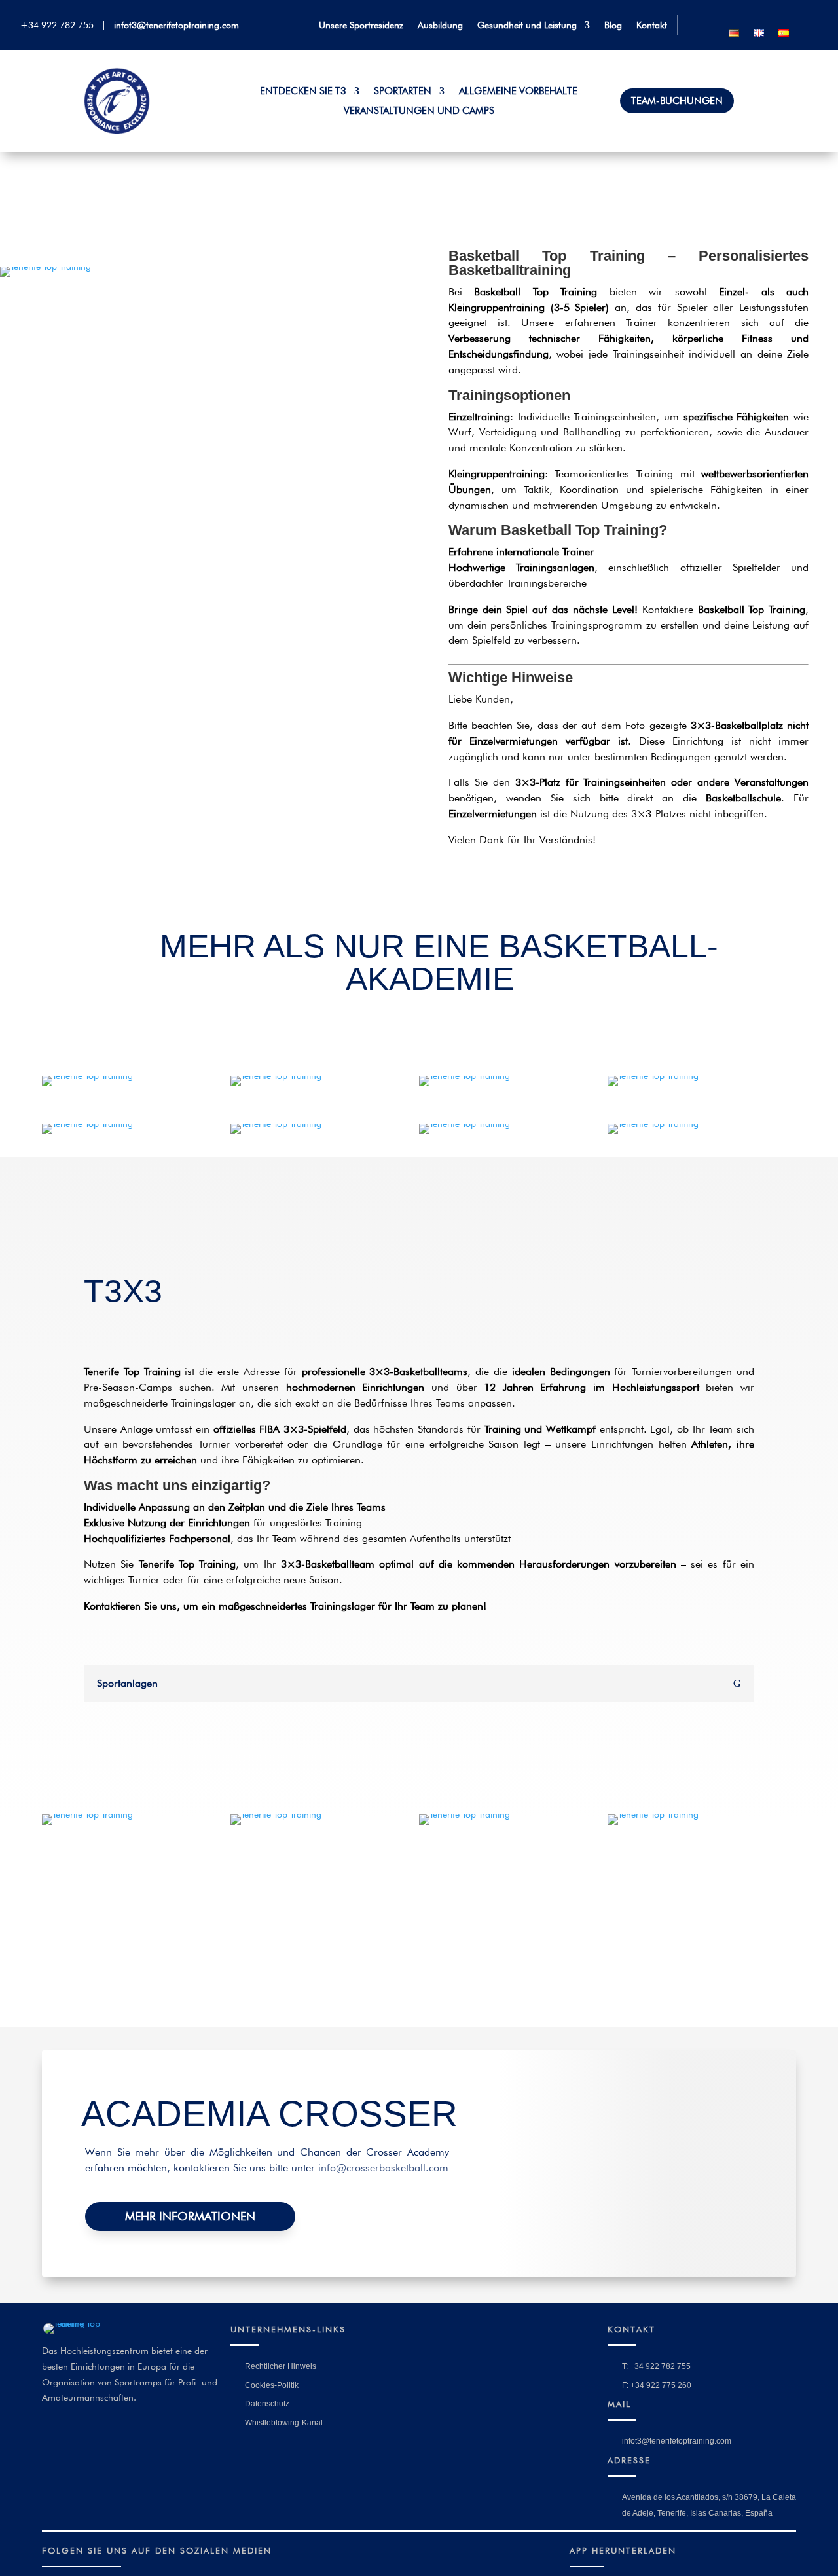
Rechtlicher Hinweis (281, 2366)
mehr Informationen (190, 2216)
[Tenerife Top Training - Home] (117, 131)
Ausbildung (440, 25)
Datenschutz (267, 2404)
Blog (613, 25)
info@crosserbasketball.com (383, 2168)
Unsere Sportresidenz (361, 25)
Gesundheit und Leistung (527, 25)
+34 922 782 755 (60, 25)
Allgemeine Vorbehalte (518, 92)
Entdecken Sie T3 (303, 92)
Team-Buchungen (677, 101)
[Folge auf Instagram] (793, 16)
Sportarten (403, 92)
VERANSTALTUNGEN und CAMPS (419, 111)
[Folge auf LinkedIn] (771, 16)
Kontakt (652, 25)
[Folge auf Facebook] (748, 16)
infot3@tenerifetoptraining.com (176, 25)
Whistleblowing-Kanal (284, 2423)
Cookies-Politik (272, 2385)
